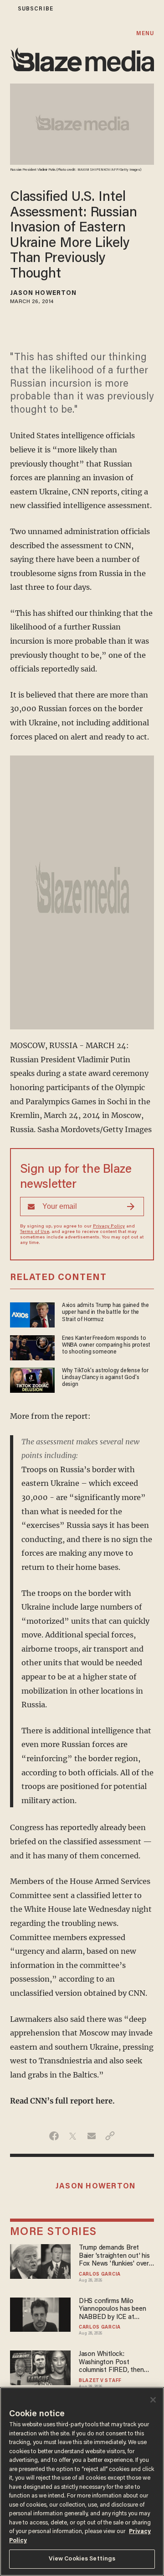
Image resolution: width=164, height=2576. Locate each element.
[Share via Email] (91, 2136)
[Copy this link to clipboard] (110, 2136)
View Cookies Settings (82, 2559)
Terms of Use (35, 1232)
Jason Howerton (43, 294)
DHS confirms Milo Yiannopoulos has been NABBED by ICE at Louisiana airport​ (113, 2310)
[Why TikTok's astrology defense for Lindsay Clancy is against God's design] (32, 1379)
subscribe (36, 9)
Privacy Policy (109, 1227)
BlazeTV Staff (100, 2381)
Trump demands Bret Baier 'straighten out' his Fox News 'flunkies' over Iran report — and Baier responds (114, 2256)
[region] (82, 2482)
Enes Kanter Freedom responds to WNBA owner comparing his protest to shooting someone (106, 1346)
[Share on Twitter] (73, 2136)
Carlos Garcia (100, 2275)
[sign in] (6, 9)
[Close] (153, 2400)
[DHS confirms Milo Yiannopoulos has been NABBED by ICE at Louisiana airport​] (41, 2313)
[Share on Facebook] (54, 2136)
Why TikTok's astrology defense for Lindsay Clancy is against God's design (105, 1378)
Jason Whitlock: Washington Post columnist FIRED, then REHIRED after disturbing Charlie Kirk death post (116, 2363)
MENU (145, 34)
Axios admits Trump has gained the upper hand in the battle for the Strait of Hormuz (105, 1313)
